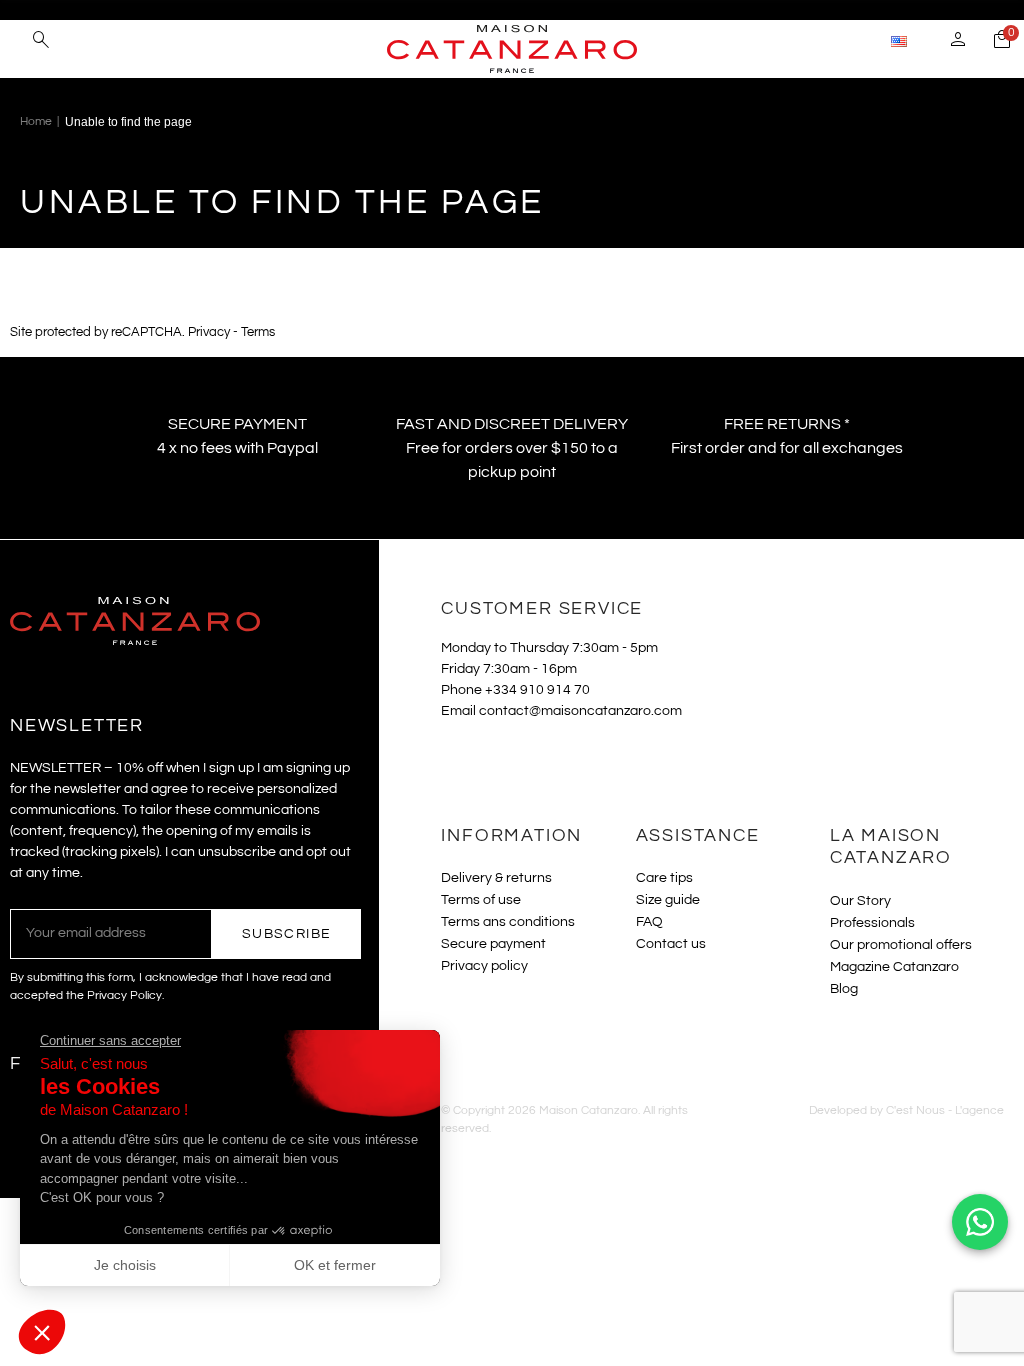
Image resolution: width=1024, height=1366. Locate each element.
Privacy (209, 332)
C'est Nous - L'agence (945, 1110)
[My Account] (958, 42)
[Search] (41, 42)
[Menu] (19, 40)
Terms (258, 332)
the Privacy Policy (114, 995)
